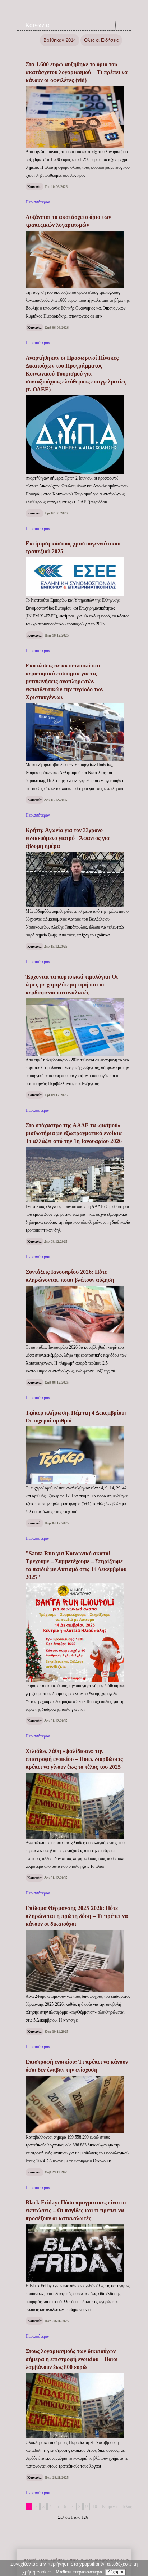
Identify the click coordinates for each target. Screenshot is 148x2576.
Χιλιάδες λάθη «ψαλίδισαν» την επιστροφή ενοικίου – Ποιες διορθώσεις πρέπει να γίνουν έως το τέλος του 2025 (74, 1759)
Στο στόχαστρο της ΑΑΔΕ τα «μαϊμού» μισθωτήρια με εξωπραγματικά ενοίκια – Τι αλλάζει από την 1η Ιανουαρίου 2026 (76, 1133)
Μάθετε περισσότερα (79, 2572)
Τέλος (127, 2507)
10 (95, 2507)
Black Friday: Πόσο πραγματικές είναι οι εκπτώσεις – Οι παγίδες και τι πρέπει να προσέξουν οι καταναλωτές (76, 2210)
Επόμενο (109, 2507)
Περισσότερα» (38, 202)
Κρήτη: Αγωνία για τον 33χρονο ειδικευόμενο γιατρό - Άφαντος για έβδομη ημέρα (68, 838)
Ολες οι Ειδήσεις (101, 40)
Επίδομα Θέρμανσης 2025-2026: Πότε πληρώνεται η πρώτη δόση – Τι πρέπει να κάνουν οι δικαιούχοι (77, 1916)
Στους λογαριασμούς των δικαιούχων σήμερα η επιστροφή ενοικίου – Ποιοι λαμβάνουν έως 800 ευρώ (72, 2359)
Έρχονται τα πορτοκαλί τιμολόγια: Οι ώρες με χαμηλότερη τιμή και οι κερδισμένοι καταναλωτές (72, 984)
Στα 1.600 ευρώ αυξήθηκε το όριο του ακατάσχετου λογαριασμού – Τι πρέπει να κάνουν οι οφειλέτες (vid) (77, 72)
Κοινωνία (37, 25)
